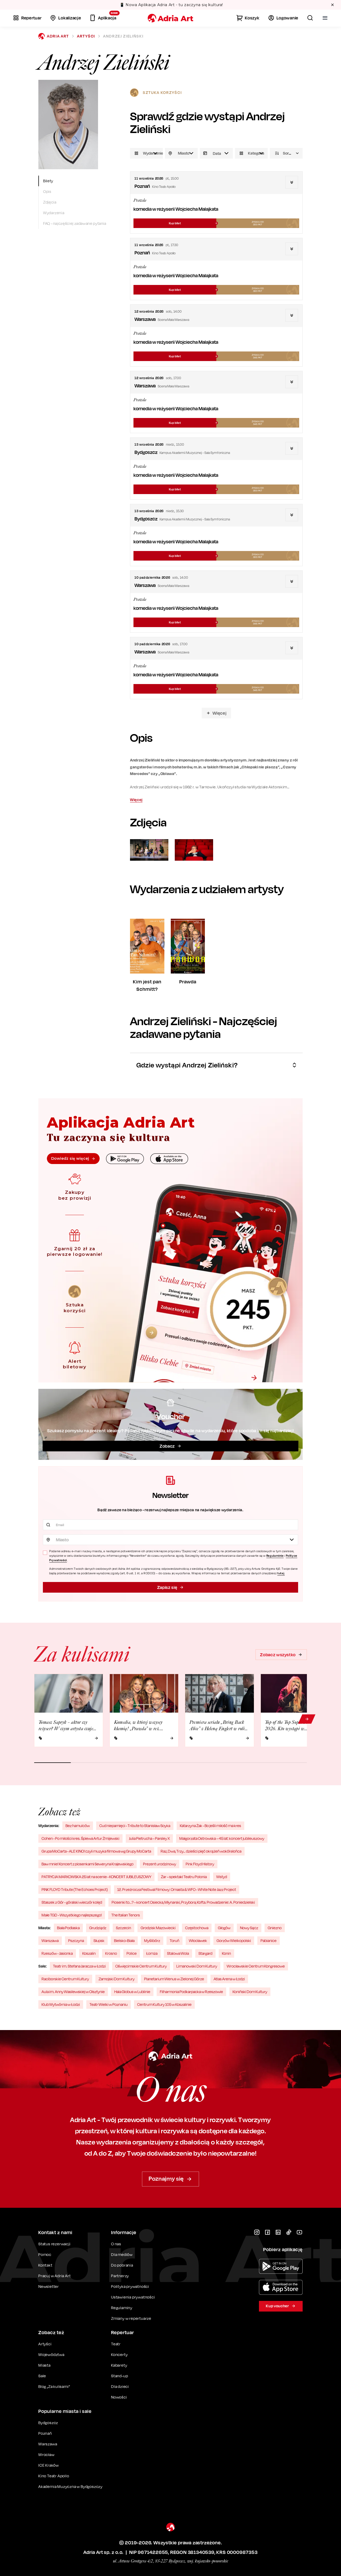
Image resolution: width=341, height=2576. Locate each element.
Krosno (111, 1953)
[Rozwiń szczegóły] (292, 182)
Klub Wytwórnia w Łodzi (61, 2004)
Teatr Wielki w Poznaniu (109, 2004)
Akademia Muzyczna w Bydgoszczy (70, 2486)
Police (132, 1953)
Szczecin (123, 1928)
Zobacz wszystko (278, 1655)
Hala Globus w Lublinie (132, 1992)
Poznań (45, 2433)
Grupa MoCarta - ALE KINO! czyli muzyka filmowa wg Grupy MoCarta (96, 1851)
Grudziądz (98, 1928)
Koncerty (119, 2355)
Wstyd (222, 1877)
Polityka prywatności (130, 2286)
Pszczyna (76, 1941)
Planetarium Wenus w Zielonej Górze (174, 1979)
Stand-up (119, 2376)
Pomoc (45, 2254)
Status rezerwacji (54, 2244)
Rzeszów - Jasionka (57, 1953)
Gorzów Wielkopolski (234, 1941)
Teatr (116, 2344)
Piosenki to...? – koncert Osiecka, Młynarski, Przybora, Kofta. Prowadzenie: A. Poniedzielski (183, 1902)
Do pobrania (122, 2265)
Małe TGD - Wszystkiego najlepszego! (72, 1915)
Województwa (51, 2355)
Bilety (48, 181)
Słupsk (99, 1941)
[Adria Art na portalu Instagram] (257, 2232)
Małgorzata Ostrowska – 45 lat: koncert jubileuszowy (222, 1838)
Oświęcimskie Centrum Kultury (141, 1966)
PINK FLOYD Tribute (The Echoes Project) (75, 1889)
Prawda (140, 200)
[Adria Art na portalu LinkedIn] (278, 2232)
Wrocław (46, 2455)
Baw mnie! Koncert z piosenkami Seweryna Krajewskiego (88, 1864)
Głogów (224, 1928)
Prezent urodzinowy (160, 1864)
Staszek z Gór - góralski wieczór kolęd (72, 1902)
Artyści (86, 36)
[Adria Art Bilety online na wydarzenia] (170, 18)
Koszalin (89, 1953)
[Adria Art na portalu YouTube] (299, 2232)
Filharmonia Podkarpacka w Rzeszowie (191, 1992)
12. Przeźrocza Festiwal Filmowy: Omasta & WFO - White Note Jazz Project (177, 1889)
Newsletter (49, 2286)
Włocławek (198, 1941)
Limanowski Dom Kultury (197, 1966)
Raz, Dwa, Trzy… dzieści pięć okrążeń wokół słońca (201, 1851)
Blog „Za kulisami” (54, 2386)
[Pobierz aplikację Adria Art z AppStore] (281, 2287)
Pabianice (269, 1941)
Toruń (174, 1941)
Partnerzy (120, 2276)
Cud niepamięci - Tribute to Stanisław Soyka (135, 1826)
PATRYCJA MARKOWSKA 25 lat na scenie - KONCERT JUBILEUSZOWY (96, 1877)
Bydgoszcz (48, 2423)
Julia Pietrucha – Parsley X (149, 1838)
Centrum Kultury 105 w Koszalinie (164, 2004)
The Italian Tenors (126, 1915)
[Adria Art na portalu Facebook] (267, 2232)
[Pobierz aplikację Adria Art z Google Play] (281, 2266)
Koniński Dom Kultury (250, 1992)
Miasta (44, 2365)
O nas (116, 2244)
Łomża (152, 1953)
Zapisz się (167, 1587)
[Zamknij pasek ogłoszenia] (332, 5)
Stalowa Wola (178, 1953)
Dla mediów (122, 2254)
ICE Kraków (49, 2465)
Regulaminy (122, 2308)
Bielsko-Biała (124, 1941)
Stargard (205, 1953)
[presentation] (216, 153)
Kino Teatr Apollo (54, 2476)
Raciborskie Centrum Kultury (65, 1979)
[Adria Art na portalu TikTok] (289, 2232)
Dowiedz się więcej (70, 1158)
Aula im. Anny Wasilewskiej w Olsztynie (73, 1992)
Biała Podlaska (68, 1928)
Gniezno (275, 1928)
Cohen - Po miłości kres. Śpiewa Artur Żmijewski (80, 1838)
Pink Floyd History (200, 1864)
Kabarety (119, 2365)
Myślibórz (152, 1941)
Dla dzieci (120, 2386)
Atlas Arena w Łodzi (229, 1979)
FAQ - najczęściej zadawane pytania (75, 223)
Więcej (220, 713)
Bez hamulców (78, 1826)
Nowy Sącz (249, 1928)
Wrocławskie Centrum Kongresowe (256, 1966)
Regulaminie (275, 1556)
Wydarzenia (54, 213)
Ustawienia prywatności (133, 2297)
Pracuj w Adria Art (54, 2276)
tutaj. (281, 1573)
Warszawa (50, 1941)
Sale (42, 2376)
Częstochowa (197, 1928)
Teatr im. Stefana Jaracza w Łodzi (79, 1966)
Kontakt (45, 2265)
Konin (226, 1953)
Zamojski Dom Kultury (117, 1979)
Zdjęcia (50, 202)
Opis (47, 191)
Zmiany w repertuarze (131, 2318)
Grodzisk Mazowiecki (158, 1928)
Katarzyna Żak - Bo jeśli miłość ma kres (210, 1826)
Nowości (119, 2397)
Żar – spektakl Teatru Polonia (184, 1877)
